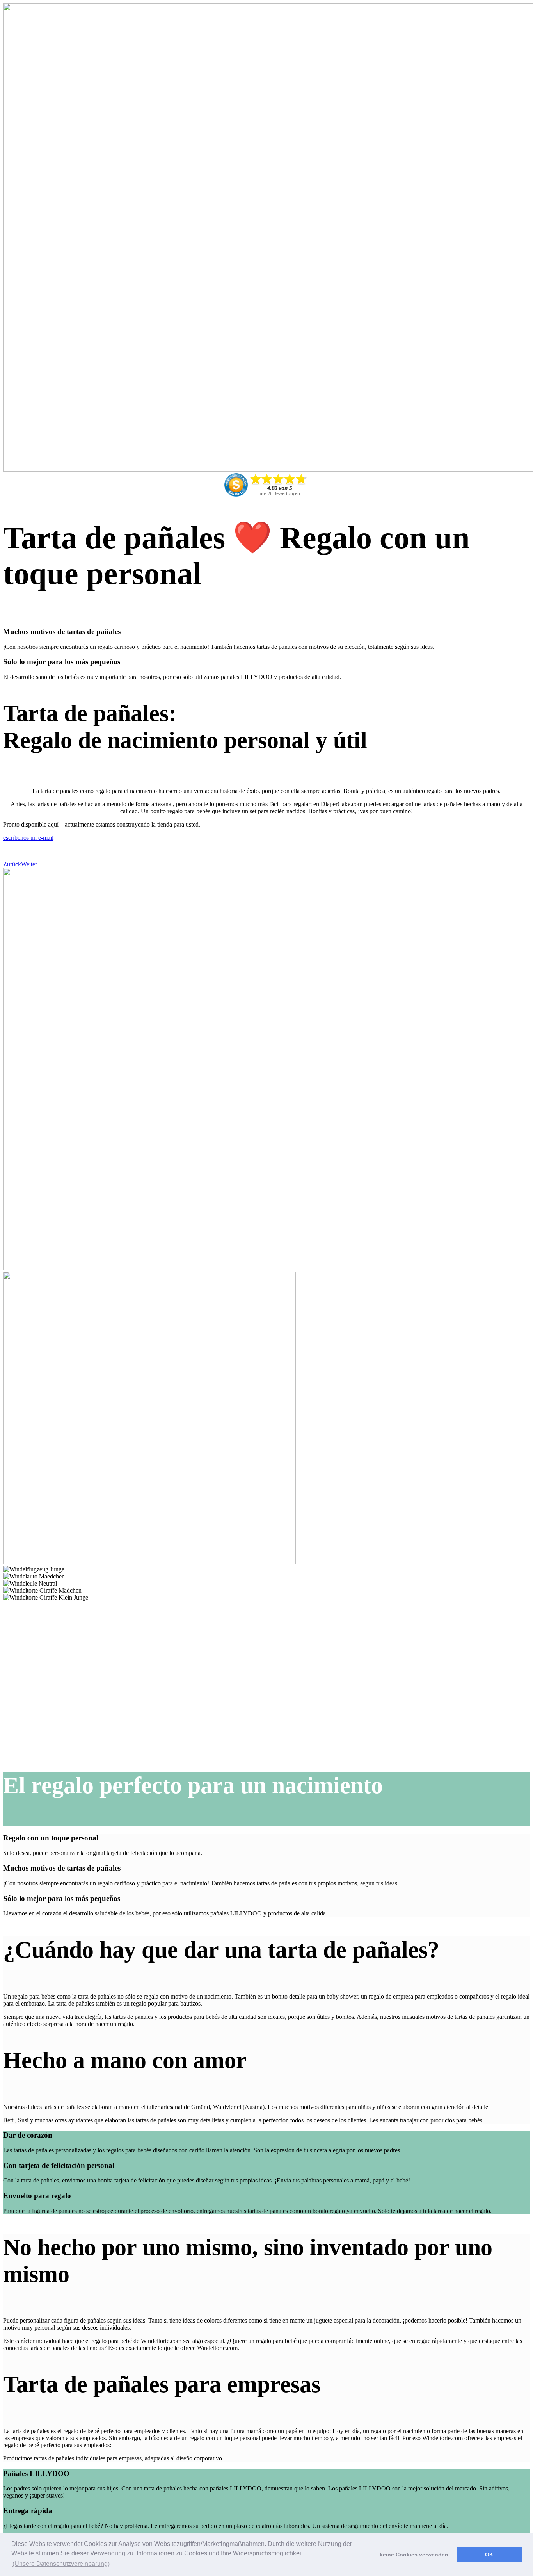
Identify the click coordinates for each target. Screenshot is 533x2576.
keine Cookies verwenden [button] (414, 2555)
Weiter (29, 864)
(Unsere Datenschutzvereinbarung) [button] (61, 2564)
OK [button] (489, 2555)
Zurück (12, 864)
